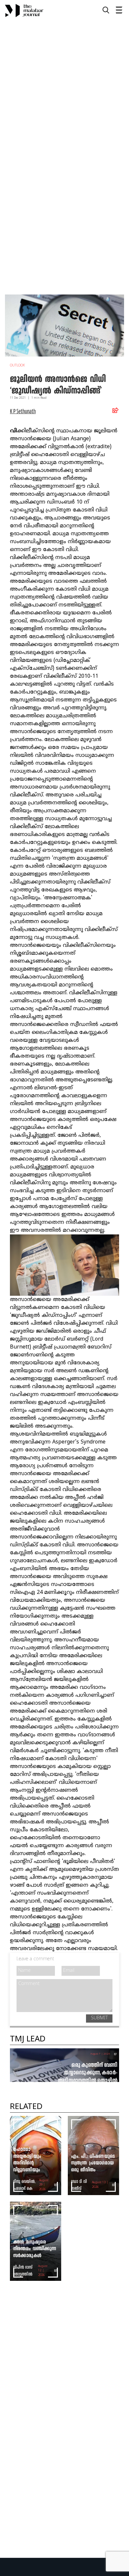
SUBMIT (99, 2018)
